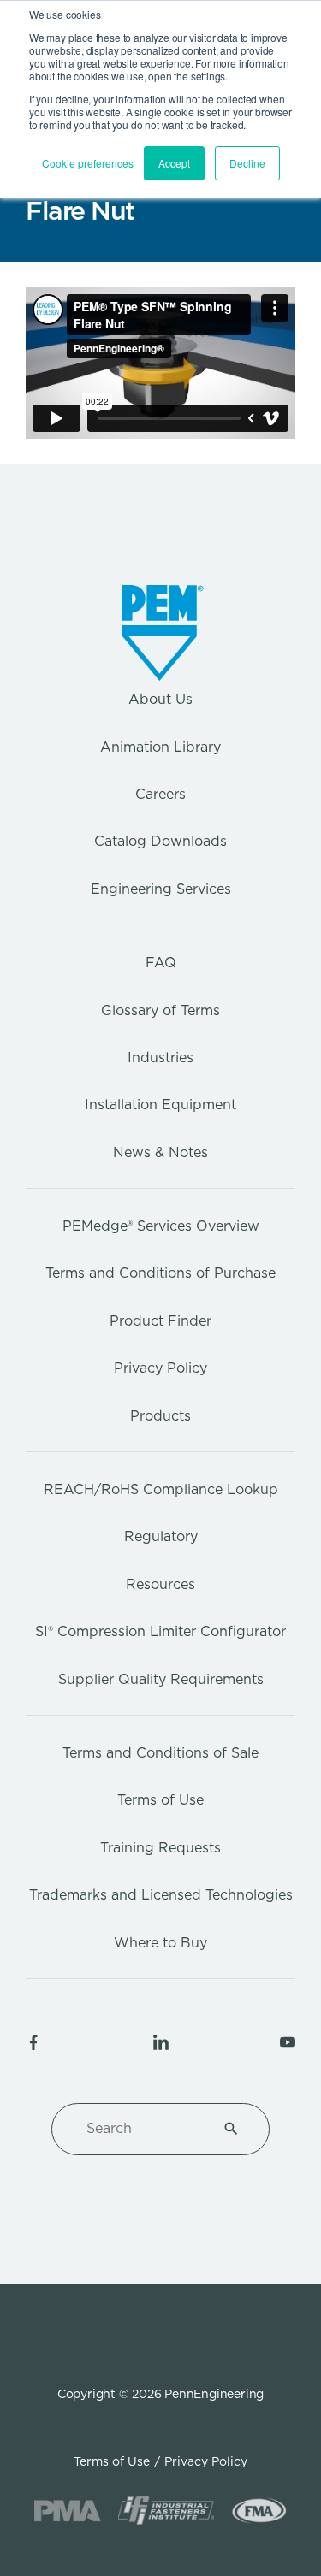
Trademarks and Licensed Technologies (161, 1895)
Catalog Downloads (160, 841)
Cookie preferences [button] (88, 163)
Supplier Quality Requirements (161, 1679)
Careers (160, 794)
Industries (160, 1058)
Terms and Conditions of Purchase (160, 1273)
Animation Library (160, 747)
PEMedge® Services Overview (161, 1226)
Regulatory (161, 1536)
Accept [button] (174, 163)
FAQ (161, 963)
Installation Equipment (160, 1105)
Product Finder (160, 1321)
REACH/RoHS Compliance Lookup (161, 1489)
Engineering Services (161, 889)
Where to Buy (160, 1943)
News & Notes (160, 1152)
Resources (160, 1584)
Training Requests (160, 1848)
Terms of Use (160, 1800)
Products (160, 1416)
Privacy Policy (160, 1368)
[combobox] (140, 2129)
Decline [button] (247, 163)
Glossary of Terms (160, 1010)
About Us (160, 699)
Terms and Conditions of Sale (160, 1753)
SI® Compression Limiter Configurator (160, 1631)
